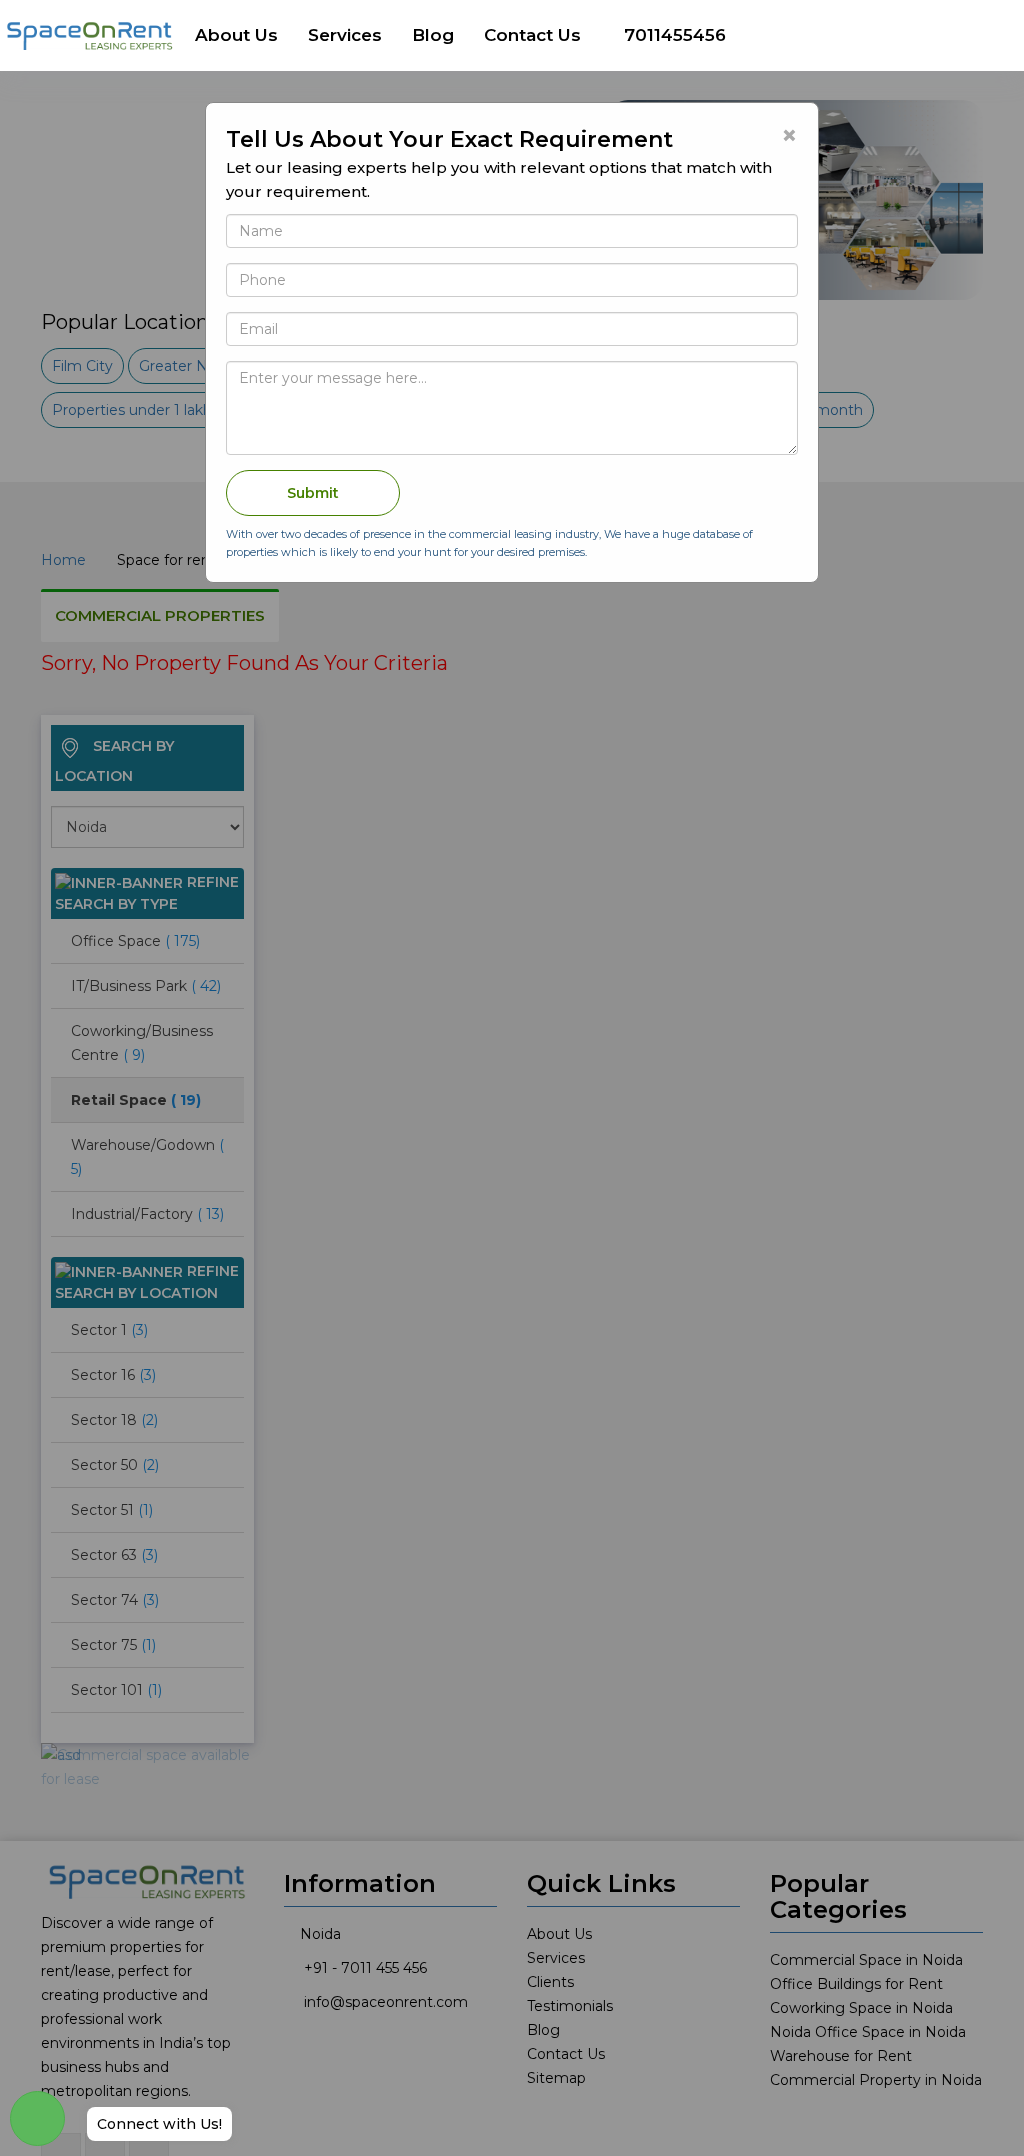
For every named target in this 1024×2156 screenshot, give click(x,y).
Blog (433, 35)
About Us (236, 35)
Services (345, 35)
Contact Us (532, 35)
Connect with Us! (159, 2124)
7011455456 (675, 35)
